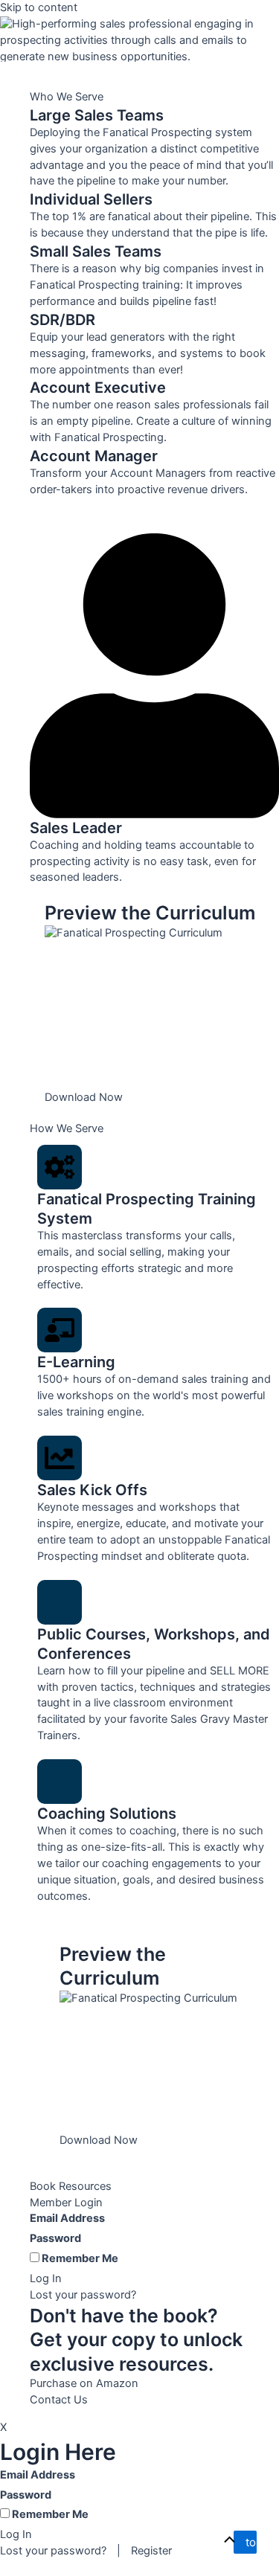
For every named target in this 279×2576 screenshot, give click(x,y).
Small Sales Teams (96, 251)
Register (151, 2551)
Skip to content (39, 7)
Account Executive (98, 388)
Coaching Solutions (107, 1814)
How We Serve (67, 1128)
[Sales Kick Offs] (60, 1458)
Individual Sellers (91, 199)
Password (55, 2238)
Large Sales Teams (97, 115)
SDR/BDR (62, 320)
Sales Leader (76, 828)
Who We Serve (67, 97)
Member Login (66, 2203)
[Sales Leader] (154, 658)
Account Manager (94, 456)
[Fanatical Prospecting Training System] (60, 1167)
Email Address (67, 2218)
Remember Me (79, 2258)
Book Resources (71, 2186)
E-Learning (76, 1362)
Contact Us (59, 2400)
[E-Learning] (60, 1330)
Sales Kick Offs (92, 1490)
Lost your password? (83, 2295)
